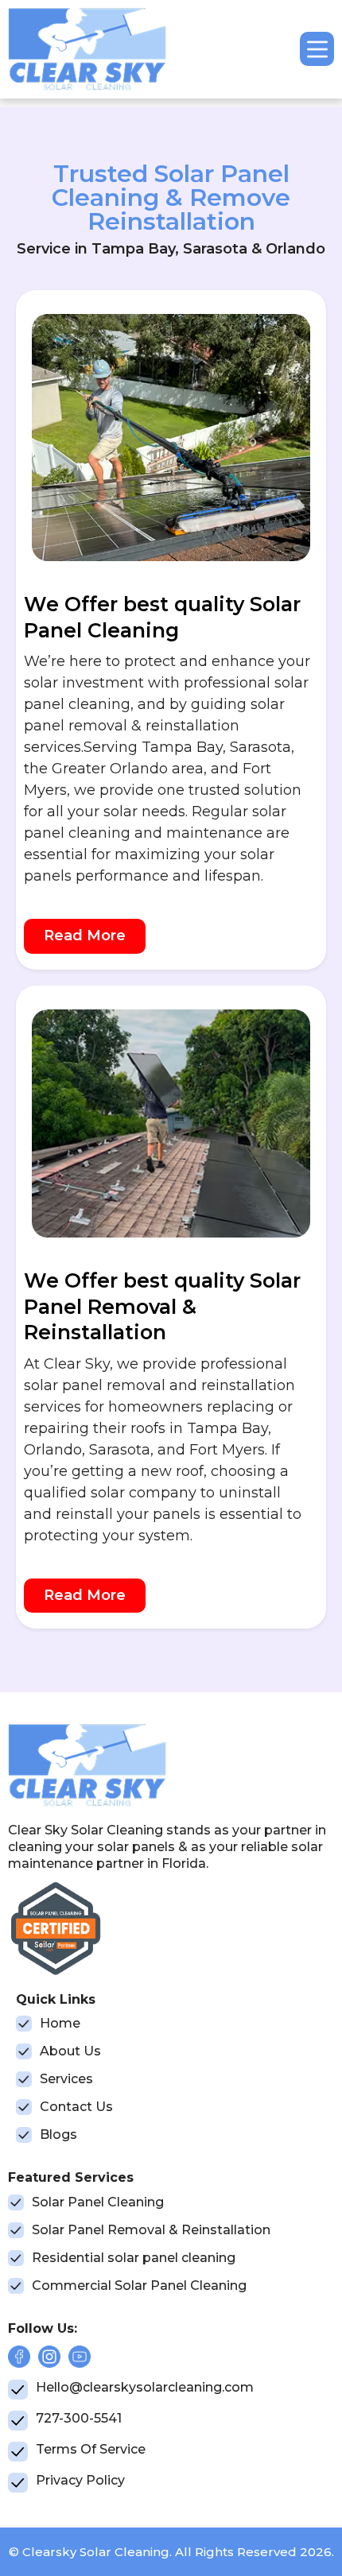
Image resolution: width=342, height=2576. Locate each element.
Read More (85, 935)
